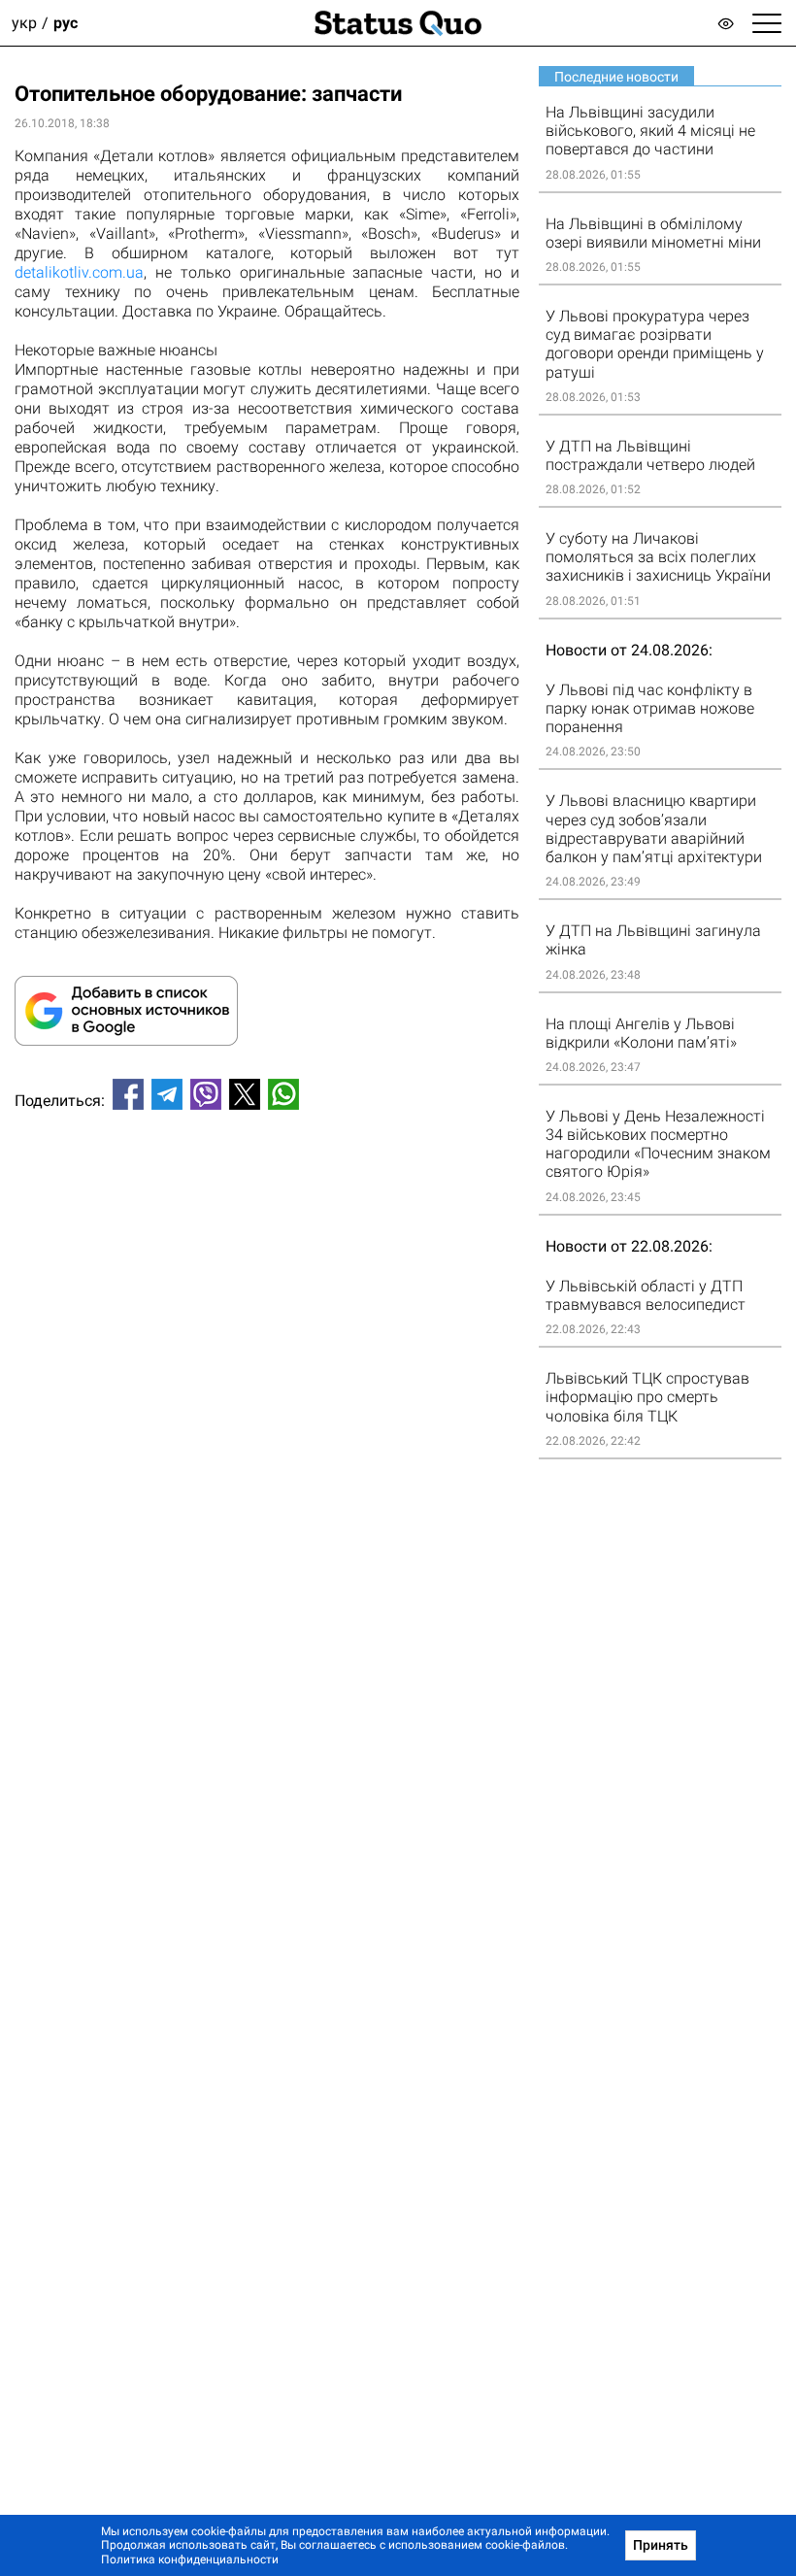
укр (24, 23)
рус (66, 23)
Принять (661, 2545)
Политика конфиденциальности (190, 2559)
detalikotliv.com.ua (79, 272)
